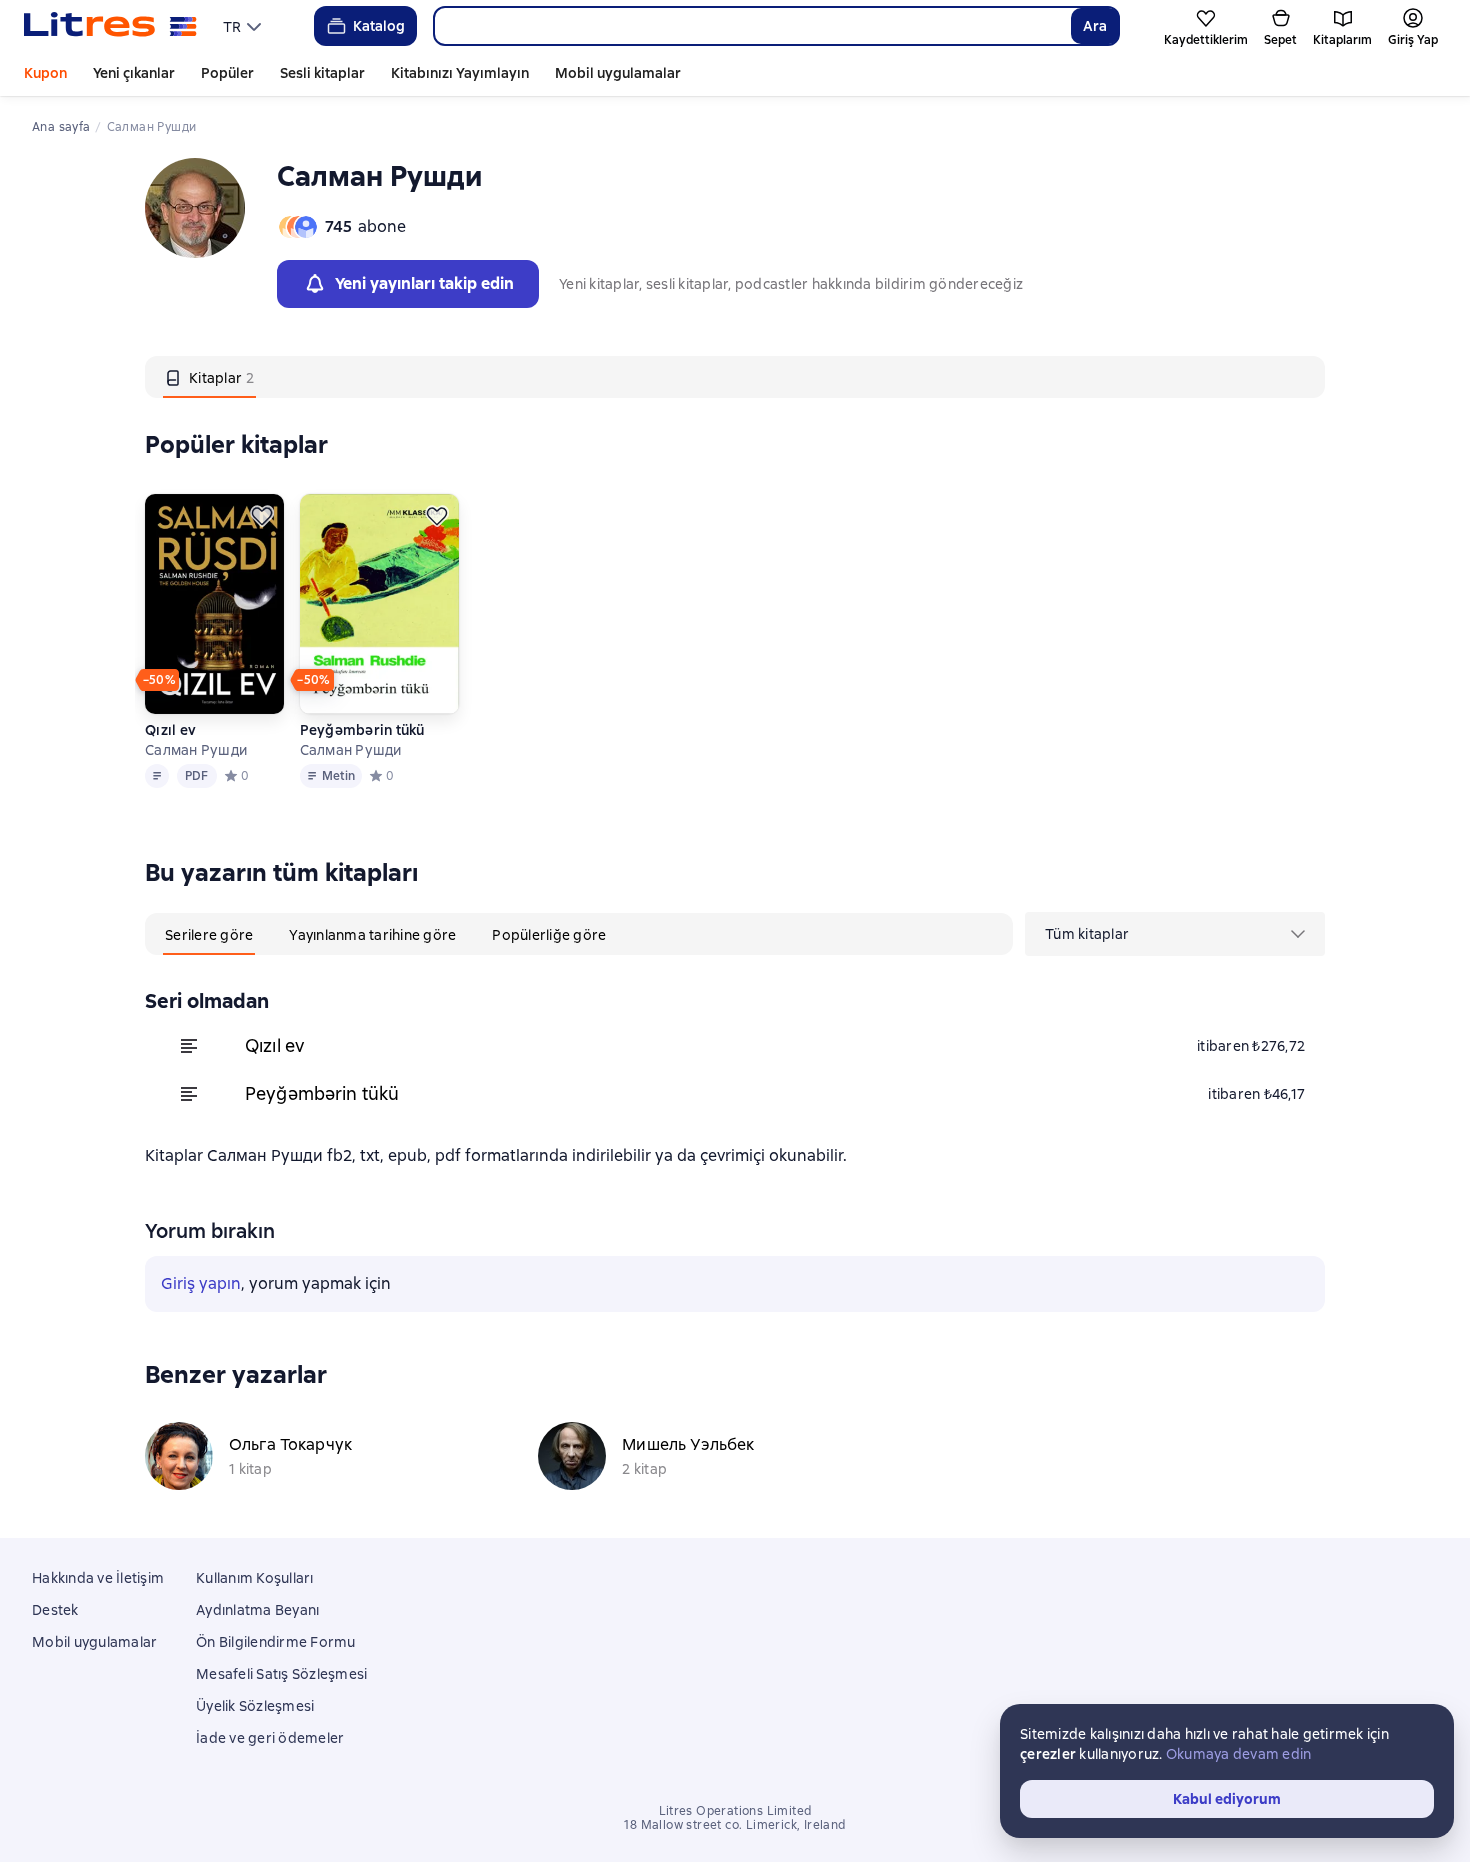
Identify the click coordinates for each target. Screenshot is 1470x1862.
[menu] (244, 26)
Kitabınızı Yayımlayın (460, 73)
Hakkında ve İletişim (98, 1578)
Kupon (45, 73)
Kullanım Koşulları (255, 1578)
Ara (1095, 26)
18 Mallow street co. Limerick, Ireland (734, 1825)
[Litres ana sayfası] (110, 26)
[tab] (209, 377)
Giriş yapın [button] (201, 1283)
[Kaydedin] (262, 516)
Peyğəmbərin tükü (362, 730)
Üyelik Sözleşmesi (255, 1706)
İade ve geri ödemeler (270, 1738)
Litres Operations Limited (735, 1811)
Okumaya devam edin (1239, 1754)
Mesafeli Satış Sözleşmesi (281, 1674)
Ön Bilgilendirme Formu (276, 1642)
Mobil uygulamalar (618, 73)
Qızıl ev (170, 730)
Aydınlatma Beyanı (257, 1610)
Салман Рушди (196, 750)
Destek (55, 1610)
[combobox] (752, 26)
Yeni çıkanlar (134, 73)
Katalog (379, 26)
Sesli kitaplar (322, 73)
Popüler (227, 73)
